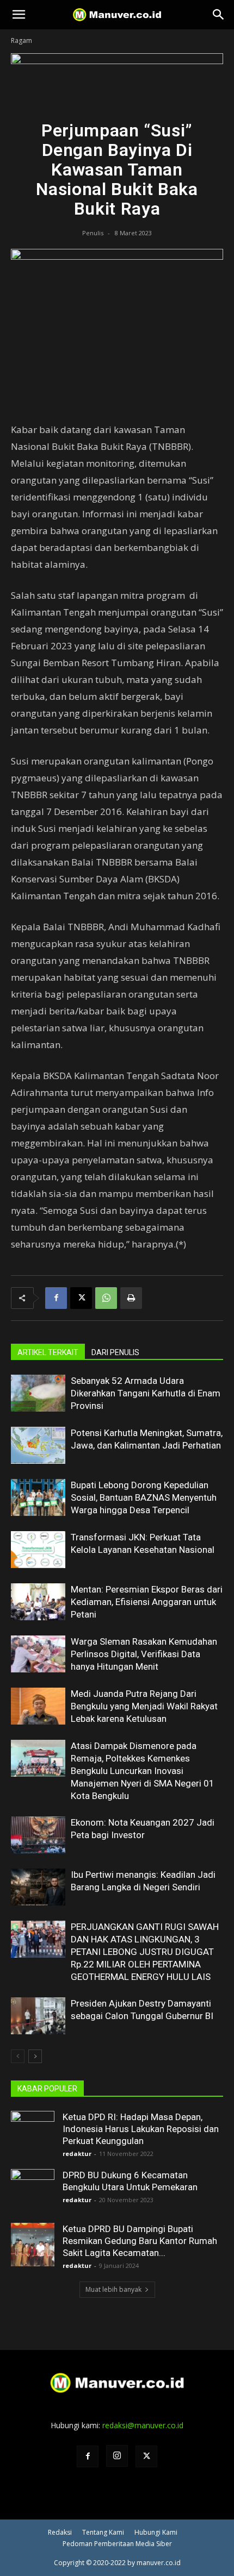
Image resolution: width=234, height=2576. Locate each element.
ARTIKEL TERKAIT (48, 1352)
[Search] (219, 15)
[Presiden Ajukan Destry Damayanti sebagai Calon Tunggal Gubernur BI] (38, 2016)
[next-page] (35, 2056)
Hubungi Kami (156, 2532)
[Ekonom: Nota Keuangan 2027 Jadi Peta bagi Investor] (38, 1835)
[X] (81, 1298)
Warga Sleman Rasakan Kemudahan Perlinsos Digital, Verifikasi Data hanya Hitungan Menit (144, 1654)
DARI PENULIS (115, 1352)
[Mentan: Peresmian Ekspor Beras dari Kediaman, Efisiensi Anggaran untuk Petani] (38, 1602)
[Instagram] (117, 2456)
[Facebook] (56, 1298)
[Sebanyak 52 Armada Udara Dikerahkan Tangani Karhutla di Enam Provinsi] (38, 1393)
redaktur (77, 2154)
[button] (19, 15)
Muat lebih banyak (113, 2289)
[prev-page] (18, 2056)
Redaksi (60, 2532)
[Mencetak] (131, 1298)
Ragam (21, 40)
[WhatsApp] (106, 1298)
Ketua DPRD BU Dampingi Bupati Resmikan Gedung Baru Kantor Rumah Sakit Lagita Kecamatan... (140, 2241)
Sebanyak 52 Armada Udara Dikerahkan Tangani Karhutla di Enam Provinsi (146, 1393)
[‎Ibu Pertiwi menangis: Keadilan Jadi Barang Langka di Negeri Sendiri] (38, 1887)
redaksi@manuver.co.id (143, 2425)
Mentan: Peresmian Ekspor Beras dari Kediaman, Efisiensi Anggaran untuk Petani (147, 1602)
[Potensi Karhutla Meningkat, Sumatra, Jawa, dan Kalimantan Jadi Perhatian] (38, 1446)
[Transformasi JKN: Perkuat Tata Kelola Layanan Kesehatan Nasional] (38, 1550)
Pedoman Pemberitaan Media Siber (117, 2544)
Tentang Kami (103, 2532)
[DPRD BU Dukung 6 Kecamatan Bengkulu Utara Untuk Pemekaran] (33, 2191)
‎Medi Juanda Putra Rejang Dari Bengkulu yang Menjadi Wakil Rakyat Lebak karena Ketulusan (144, 1706)
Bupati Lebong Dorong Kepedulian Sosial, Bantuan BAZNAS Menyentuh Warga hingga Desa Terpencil (144, 1497)
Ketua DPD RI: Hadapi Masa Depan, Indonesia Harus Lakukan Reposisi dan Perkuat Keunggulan (141, 2129)
